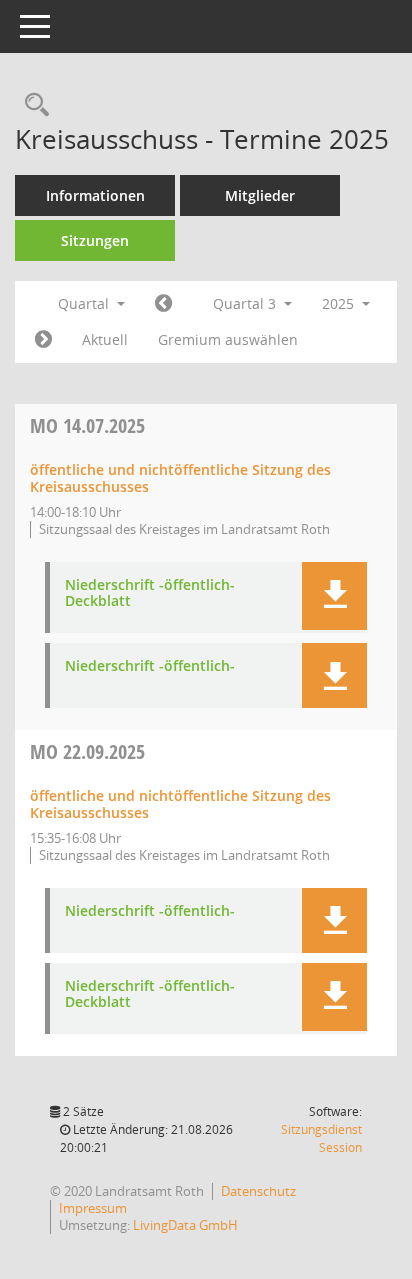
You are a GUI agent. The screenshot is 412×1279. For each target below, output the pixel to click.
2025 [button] (340, 303)
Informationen (95, 195)
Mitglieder (260, 195)
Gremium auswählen (228, 339)
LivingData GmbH (185, 1225)
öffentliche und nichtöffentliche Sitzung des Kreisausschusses (180, 478)
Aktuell (105, 339)
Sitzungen (95, 240)
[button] (334, 596)
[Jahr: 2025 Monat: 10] (43, 340)
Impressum (93, 1208)
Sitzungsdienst (321, 1138)
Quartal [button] (85, 303)
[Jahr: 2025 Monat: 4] (163, 304)
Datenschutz (258, 1191)
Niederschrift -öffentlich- (150, 666)
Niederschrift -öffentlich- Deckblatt (150, 594)
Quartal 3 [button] (246, 303)
